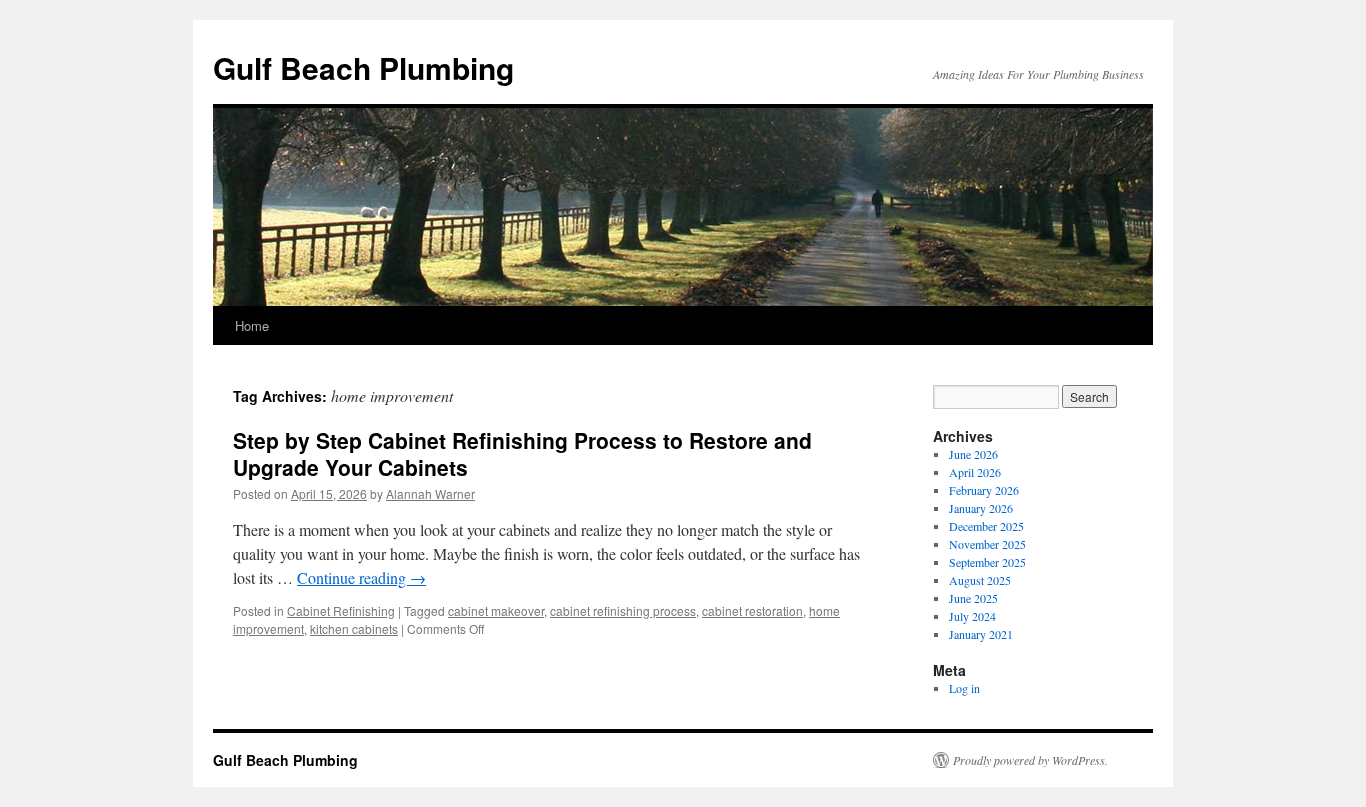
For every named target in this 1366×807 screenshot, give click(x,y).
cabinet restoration (752, 610)
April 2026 (975, 472)
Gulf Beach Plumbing (363, 67)
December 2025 (986, 526)
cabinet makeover (496, 610)
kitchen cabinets (354, 628)
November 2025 (987, 544)
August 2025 (980, 580)
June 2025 (973, 598)
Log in (964, 688)
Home (252, 325)
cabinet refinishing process (623, 610)
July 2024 (972, 616)
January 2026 (981, 508)
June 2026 (973, 454)
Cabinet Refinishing (341, 610)
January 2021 (981, 634)
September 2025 (987, 562)
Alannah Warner (430, 493)
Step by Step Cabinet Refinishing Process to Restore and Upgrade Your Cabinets (522, 453)
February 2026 (984, 490)
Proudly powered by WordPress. (1030, 760)
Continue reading (361, 577)
